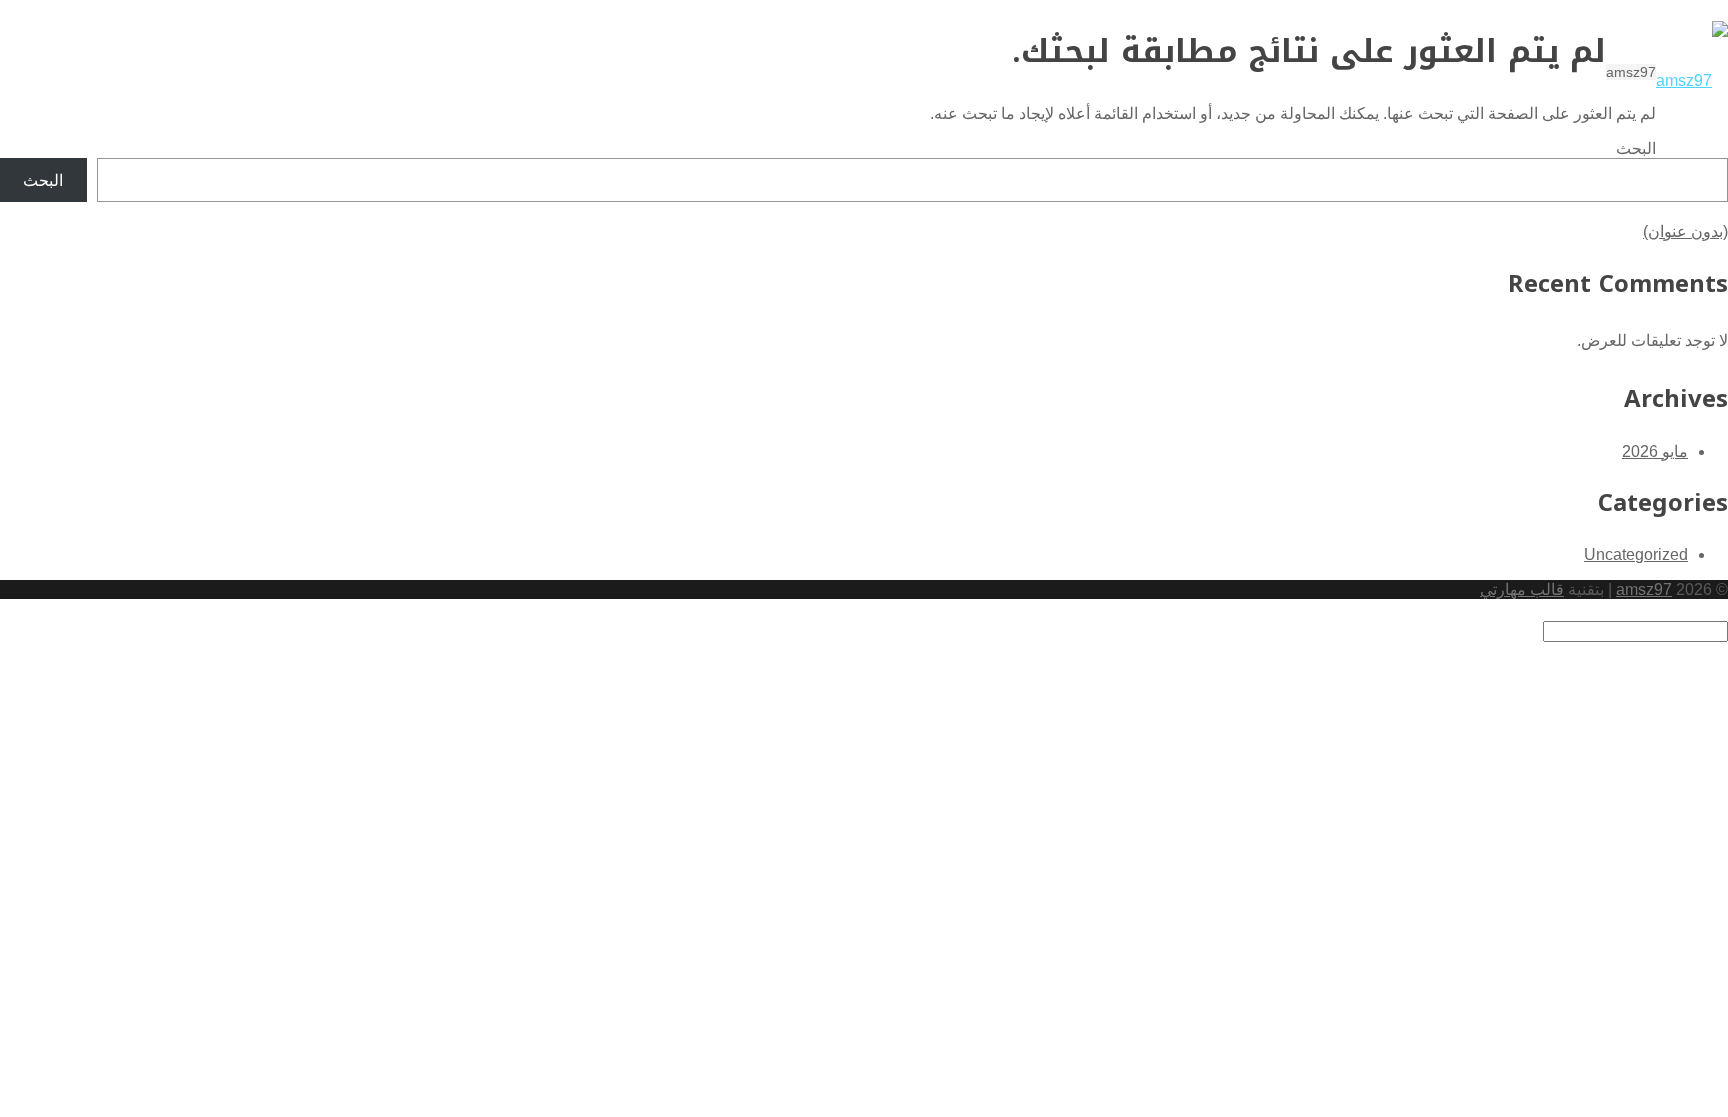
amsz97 (1644, 589)
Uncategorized (1636, 554)
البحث (1636, 148)
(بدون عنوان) (1685, 231)
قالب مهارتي (1522, 589)
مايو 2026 (1655, 451)
